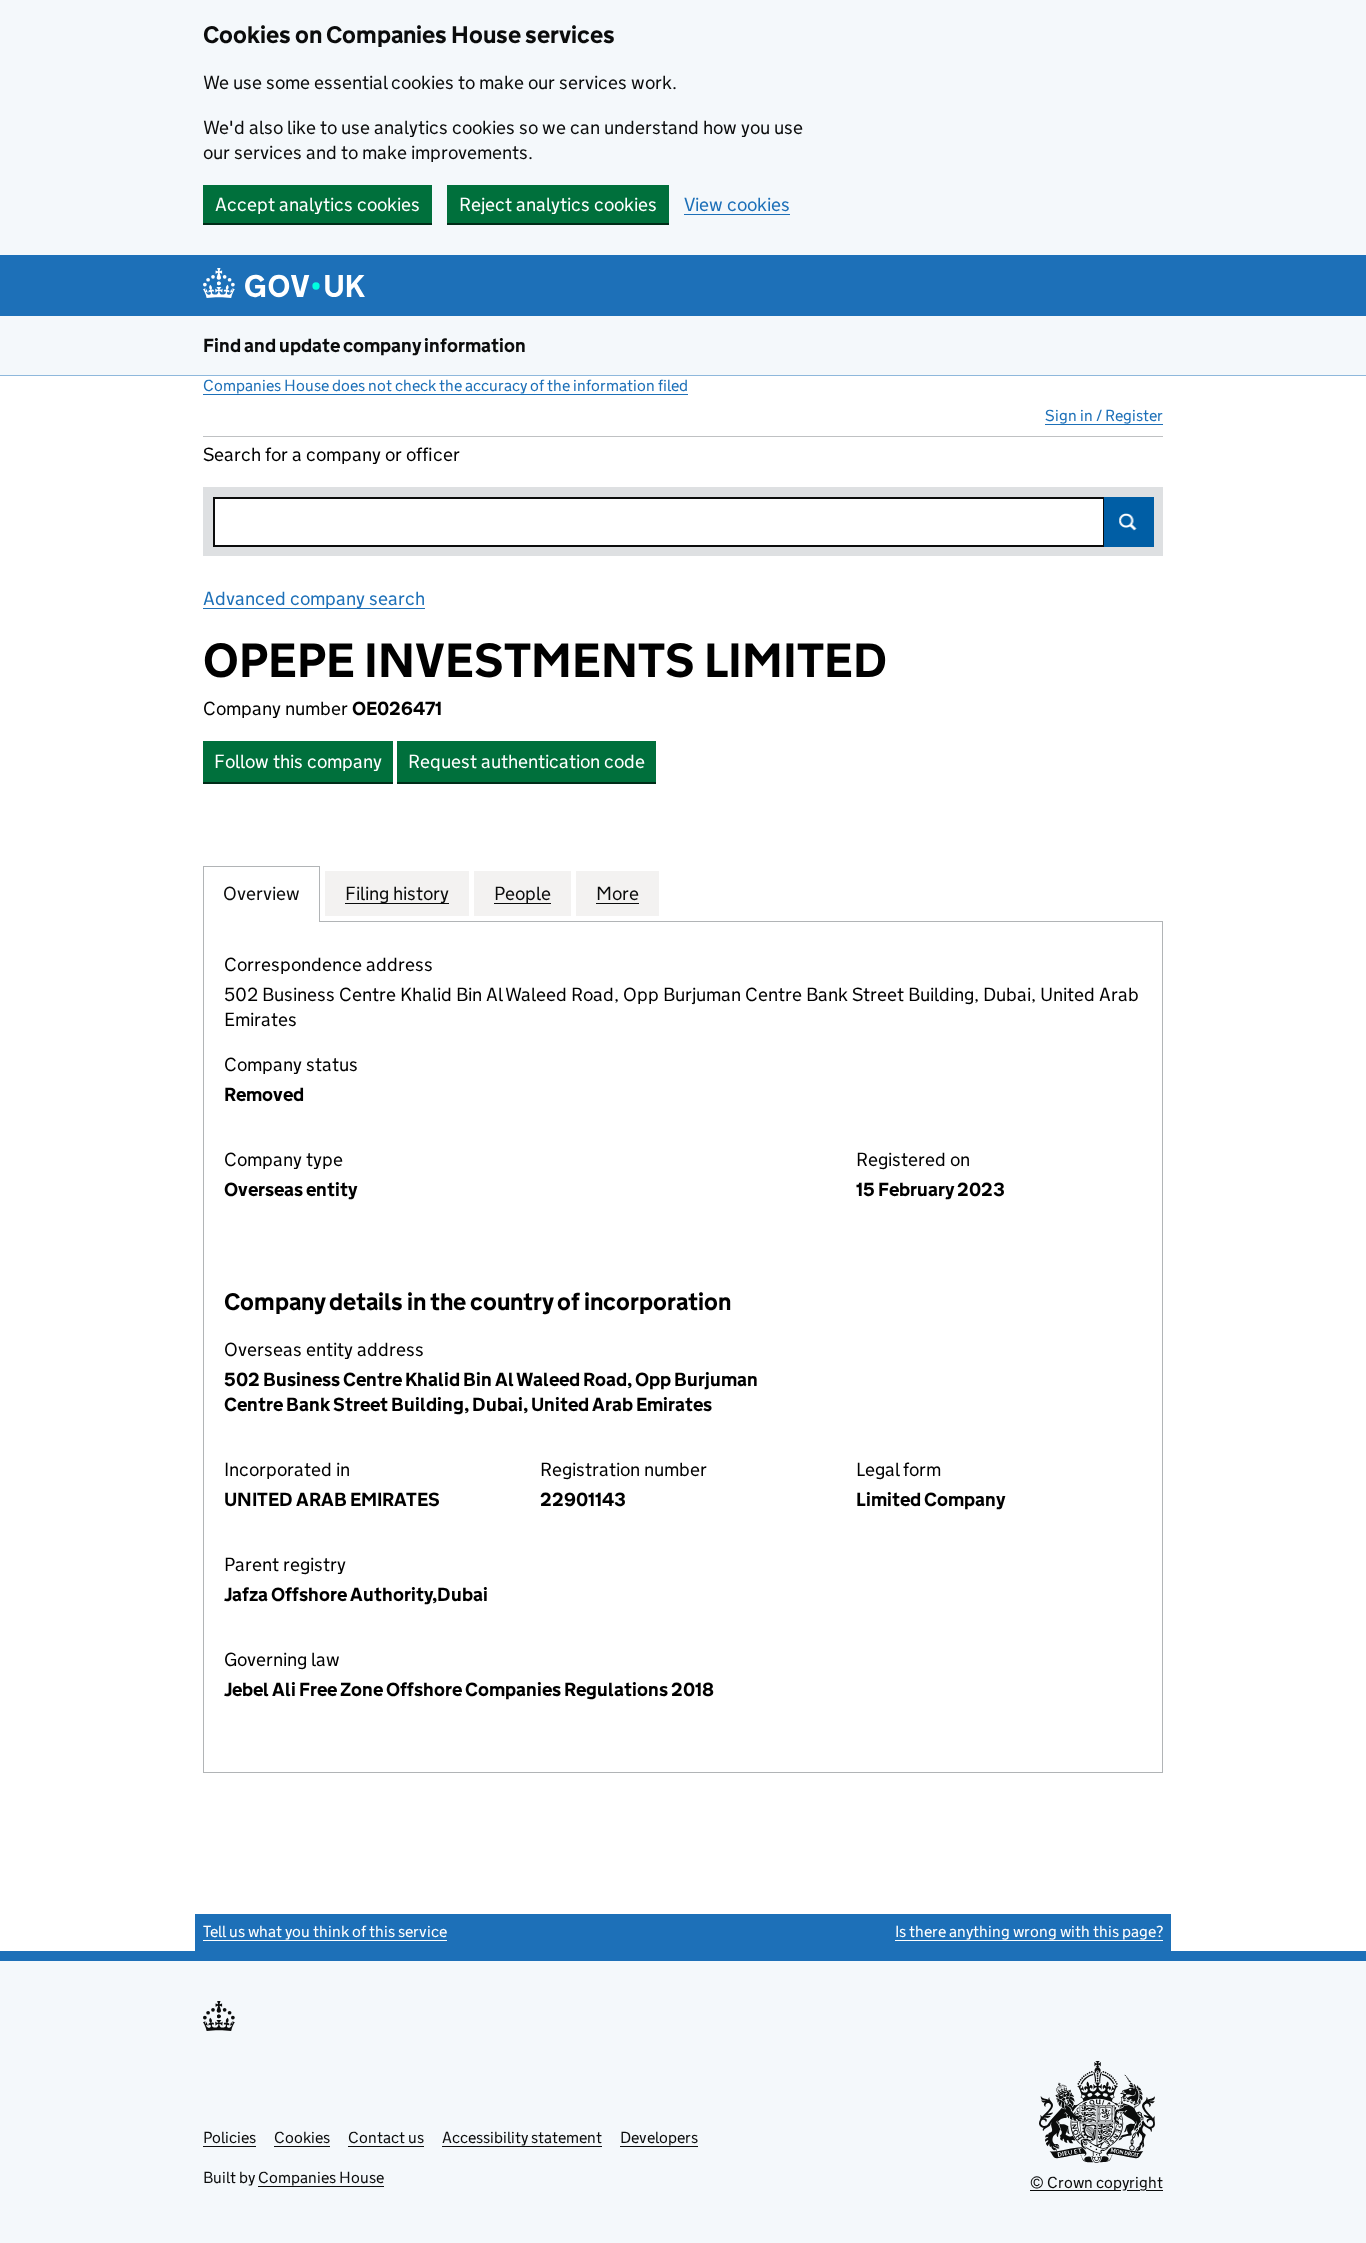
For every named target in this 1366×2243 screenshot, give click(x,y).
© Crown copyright (1096, 2182)
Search (1129, 522)
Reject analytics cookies (558, 204)
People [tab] (522, 893)
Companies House (321, 2177)
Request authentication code (526, 761)
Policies (229, 2137)
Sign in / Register (1104, 415)
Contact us (386, 2137)
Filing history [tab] (397, 893)
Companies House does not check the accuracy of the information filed (445, 385)
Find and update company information (364, 345)
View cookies (737, 204)
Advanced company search (314, 598)
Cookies (302, 2137)
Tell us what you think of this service (325, 1931)
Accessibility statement (522, 2137)
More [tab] (617, 893)
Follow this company (298, 761)
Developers (659, 2137)
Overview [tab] (261, 893)
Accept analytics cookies (317, 204)
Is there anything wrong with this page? (1029, 1931)
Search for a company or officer (331, 454)
